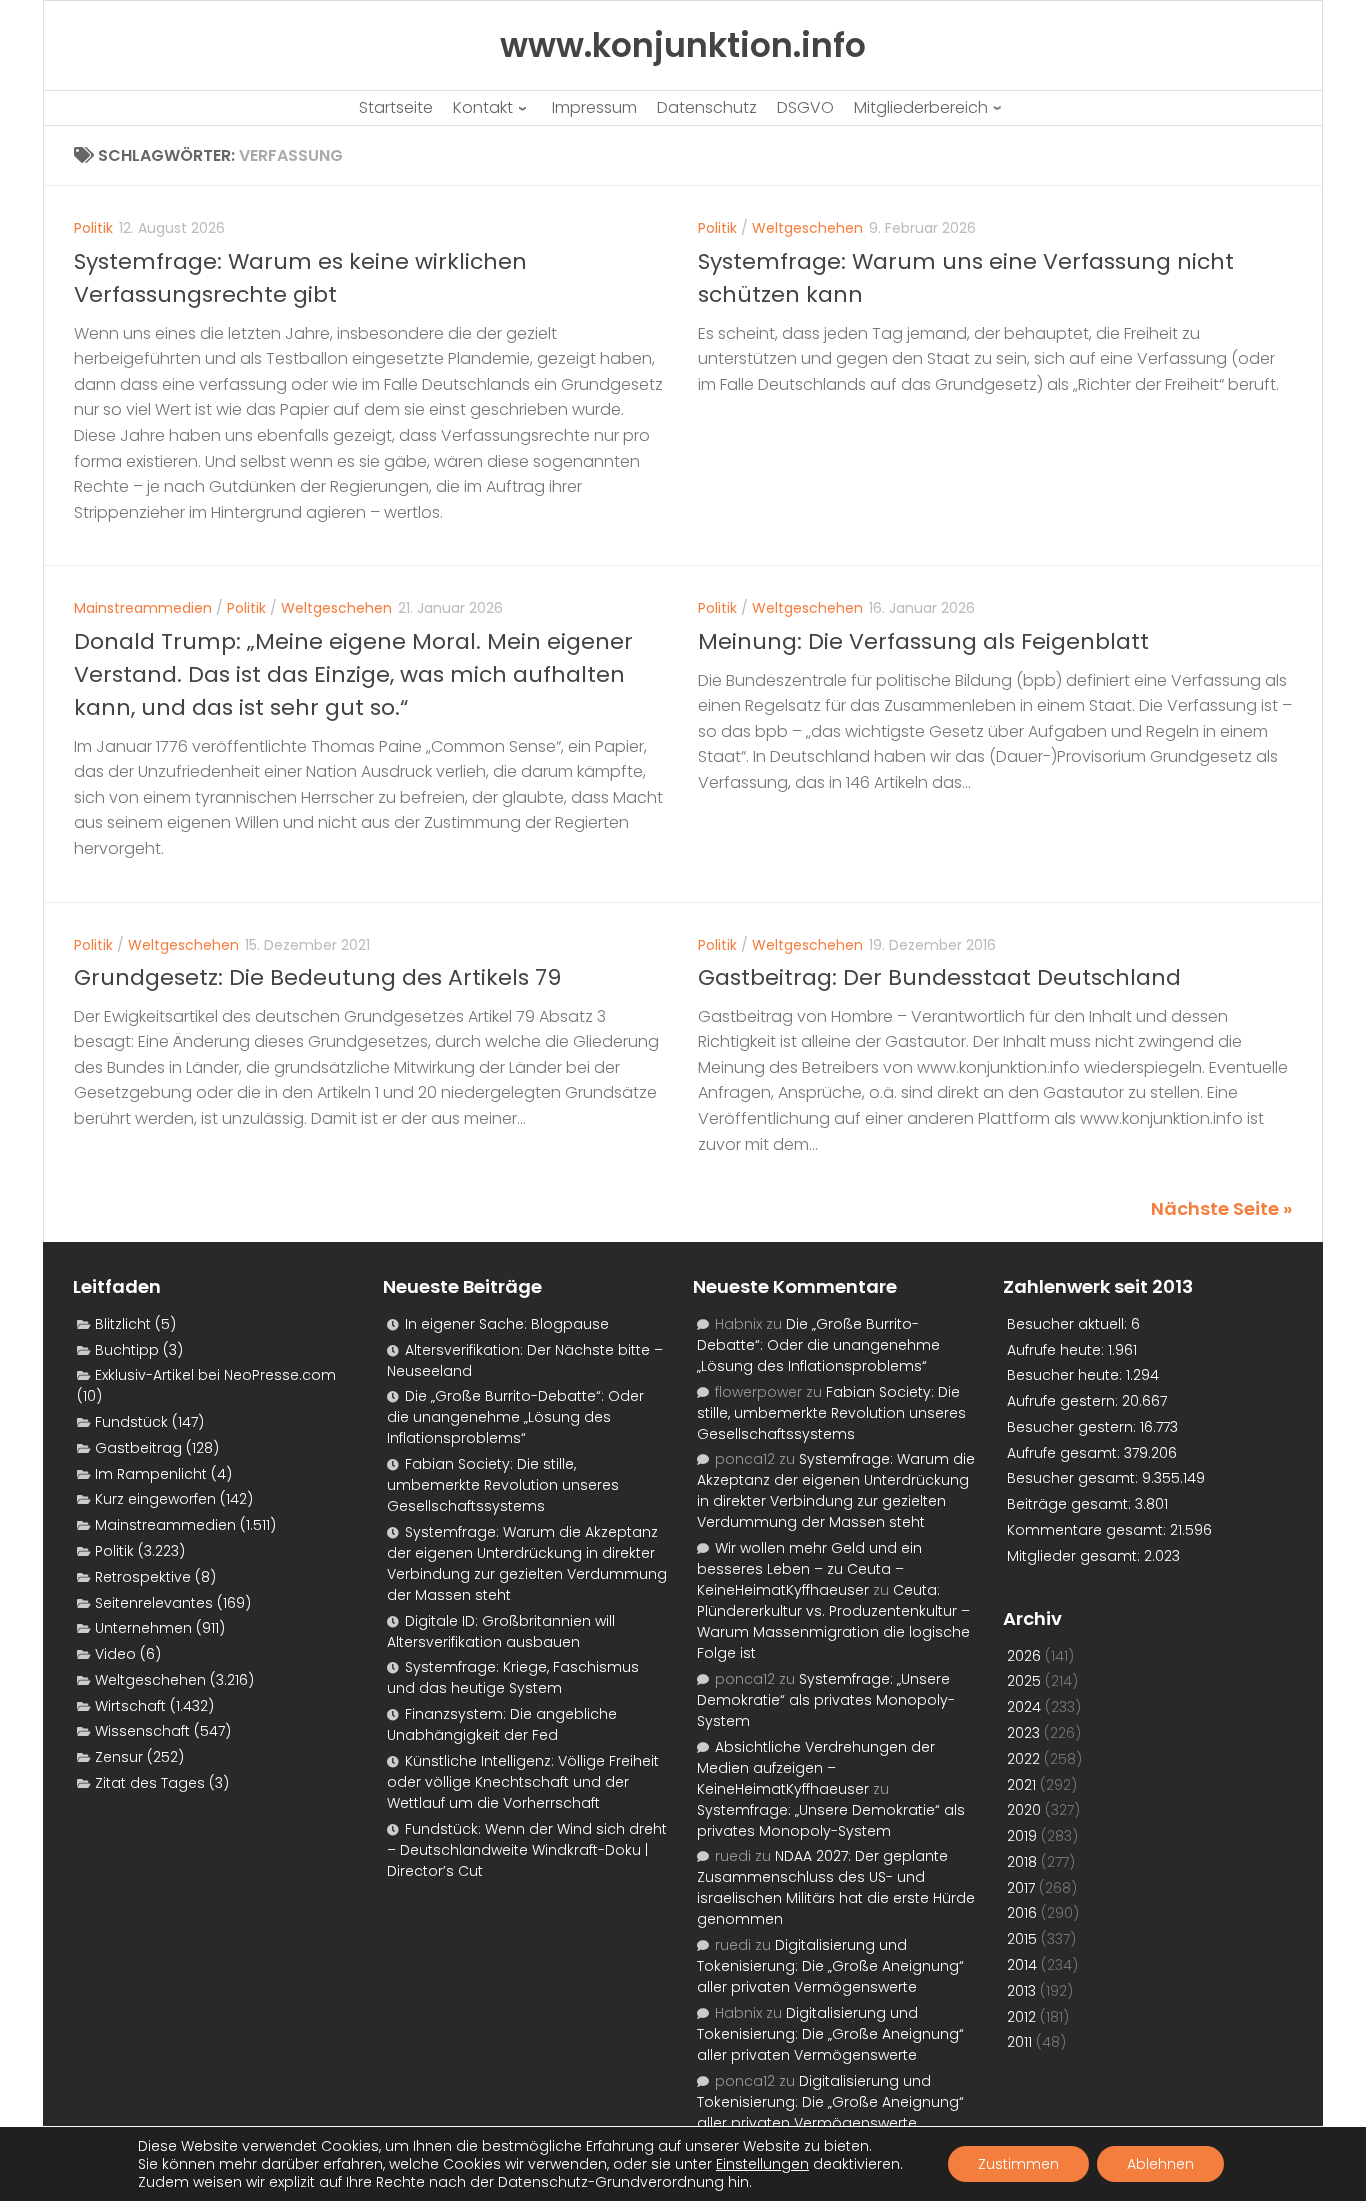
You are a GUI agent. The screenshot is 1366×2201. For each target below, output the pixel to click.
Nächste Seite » (1221, 1208)
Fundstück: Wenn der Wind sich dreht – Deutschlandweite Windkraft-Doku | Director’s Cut (527, 1850)
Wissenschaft (142, 1731)
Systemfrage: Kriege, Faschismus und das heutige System (513, 1677)
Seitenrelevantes (154, 1603)
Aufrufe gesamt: (1065, 1453)
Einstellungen (762, 2164)
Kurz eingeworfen (155, 1499)
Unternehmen (143, 1628)
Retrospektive (143, 1577)
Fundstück (131, 1422)
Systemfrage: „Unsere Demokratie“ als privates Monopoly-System (826, 1700)
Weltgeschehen (807, 228)
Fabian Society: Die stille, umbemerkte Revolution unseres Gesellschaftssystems (503, 1485)
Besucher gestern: (1073, 1427)
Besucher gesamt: (1074, 1478)
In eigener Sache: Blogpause (507, 1324)
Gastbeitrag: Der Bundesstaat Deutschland (939, 977)
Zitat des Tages (150, 1783)
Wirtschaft (130, 1706)
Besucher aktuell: (1069, 1324)
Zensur (119, 1757)
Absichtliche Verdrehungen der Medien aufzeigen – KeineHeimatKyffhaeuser (816, 1768)
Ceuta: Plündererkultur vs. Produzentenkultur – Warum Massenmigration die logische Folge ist (833, 1621)
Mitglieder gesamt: (1075, 1556)
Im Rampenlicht (151, 1474)
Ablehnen (1160, 2164)
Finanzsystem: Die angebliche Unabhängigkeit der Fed (502, 1724)
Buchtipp (127, 1350)
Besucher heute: (1066, 1375)
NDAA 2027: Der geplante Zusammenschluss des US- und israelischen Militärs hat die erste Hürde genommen (836, 1887)
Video (115, 1654)
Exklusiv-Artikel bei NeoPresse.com (215, 1375)
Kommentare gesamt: (1088, 1530)
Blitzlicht (123, 1324)
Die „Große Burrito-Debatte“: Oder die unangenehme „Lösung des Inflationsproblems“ (515, 1417)
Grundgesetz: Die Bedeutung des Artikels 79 (317, 977)
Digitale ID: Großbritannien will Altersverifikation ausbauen (501, 1631)
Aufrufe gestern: (1064, 1401)
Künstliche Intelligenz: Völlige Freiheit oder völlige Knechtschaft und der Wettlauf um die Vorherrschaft (523, 1782)
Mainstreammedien (143, 608)
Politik (93, 228)
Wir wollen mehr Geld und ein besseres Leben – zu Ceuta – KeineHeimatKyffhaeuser (809, 1569)
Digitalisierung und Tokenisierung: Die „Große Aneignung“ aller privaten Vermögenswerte (830, 1966)
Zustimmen (1018, 2164)
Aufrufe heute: (1057, 1350)
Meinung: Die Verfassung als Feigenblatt (923, 641)
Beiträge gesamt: (1071, 1504)
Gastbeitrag (138, 1448)
